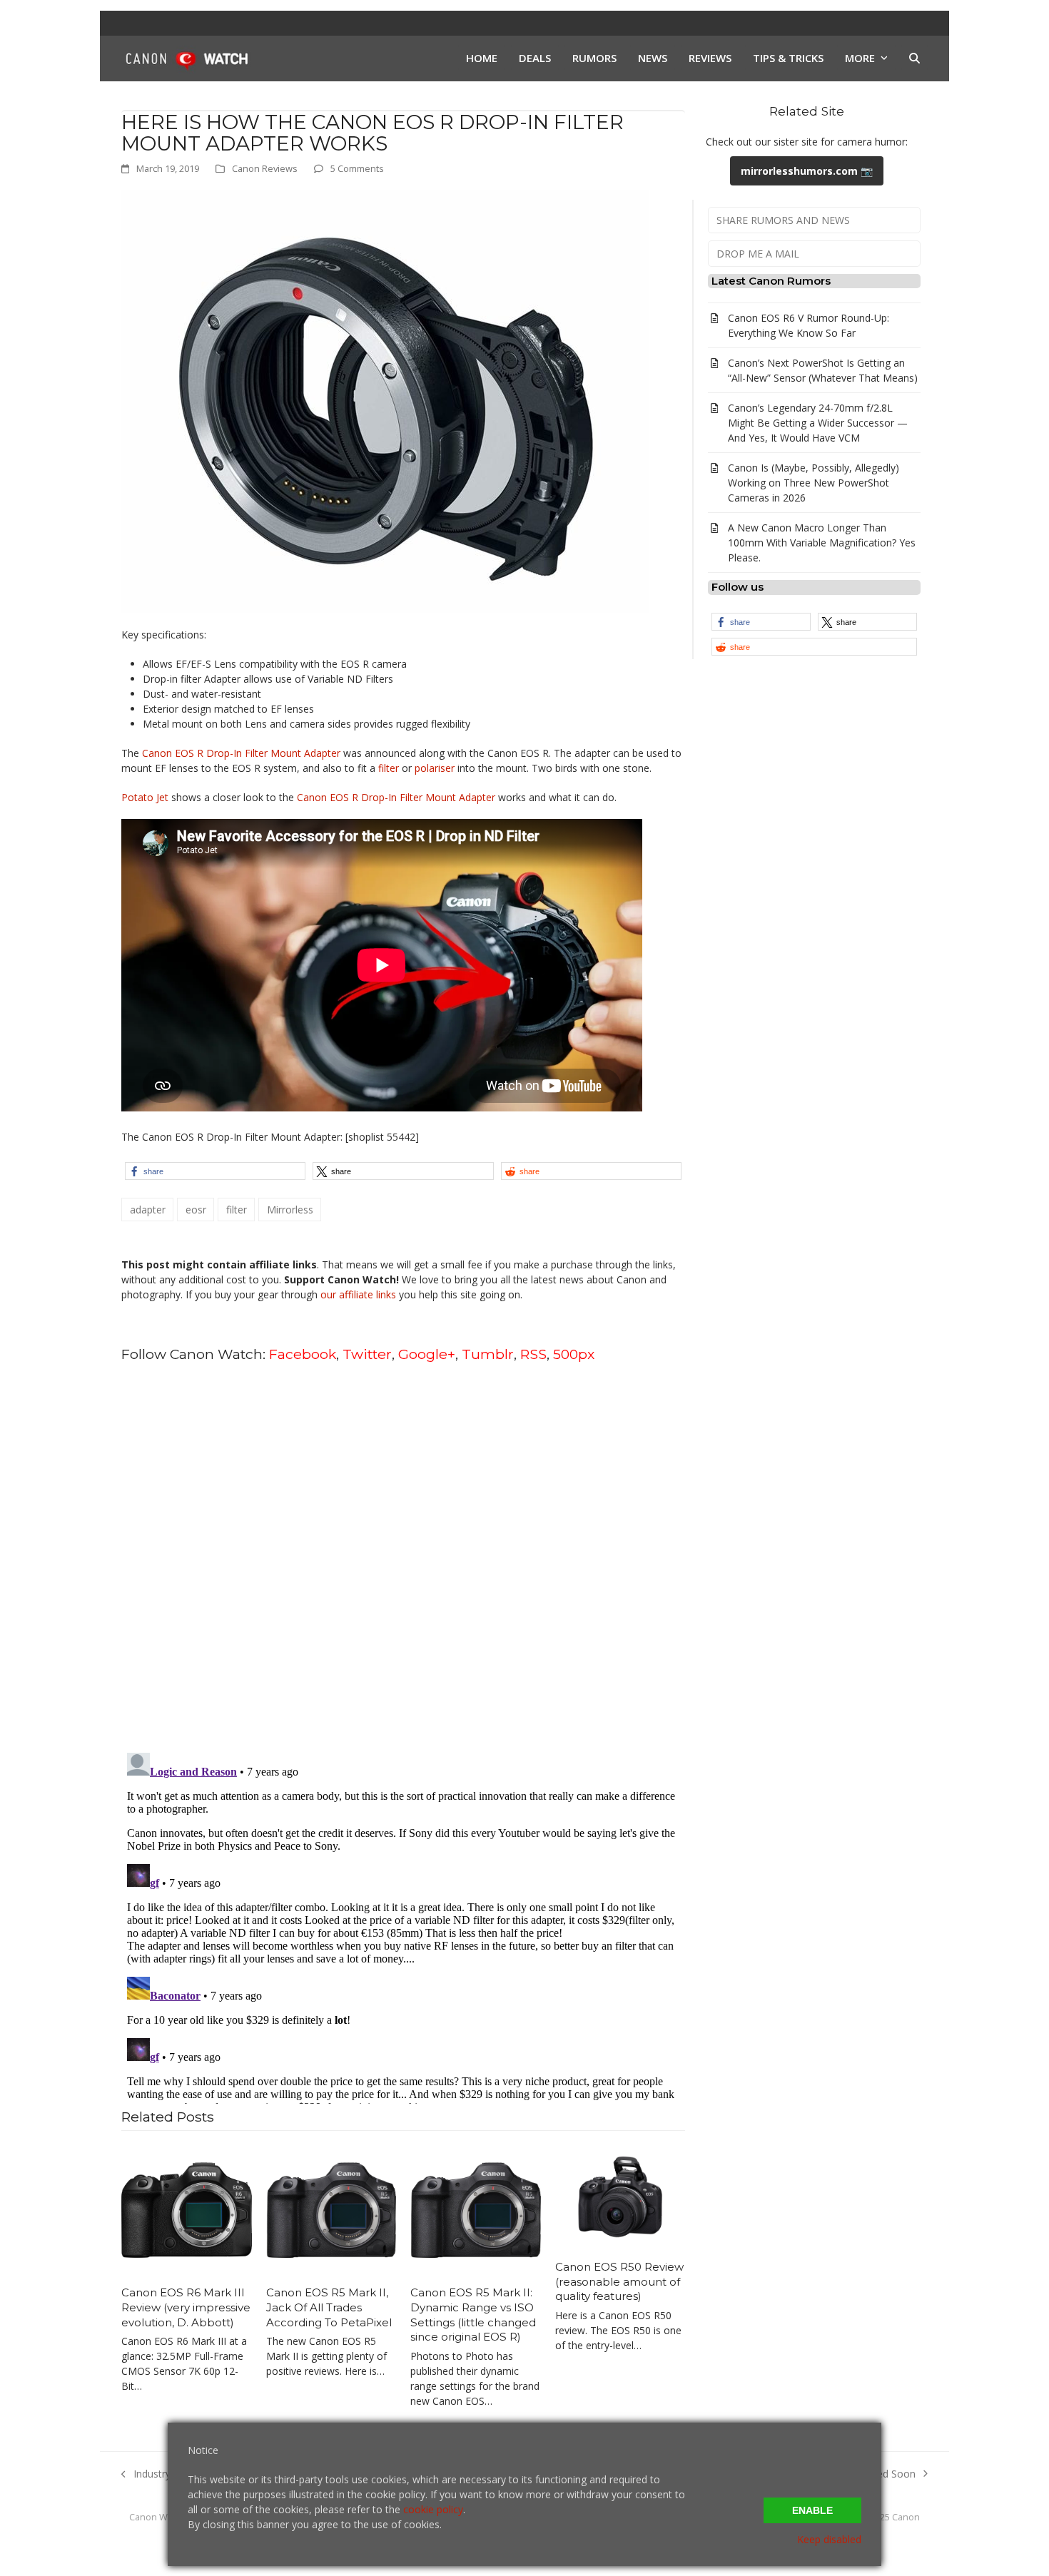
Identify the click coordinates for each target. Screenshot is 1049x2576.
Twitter (367, 1354)
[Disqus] (403, 1557)
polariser (435, 768)
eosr (196, 1210)
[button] (914, 58)
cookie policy (433, 2509)
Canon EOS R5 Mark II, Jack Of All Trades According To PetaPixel (329, 2307)
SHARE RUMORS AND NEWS (783, 220)
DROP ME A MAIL (758, 254)
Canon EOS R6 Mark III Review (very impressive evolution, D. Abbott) (186, 2307)
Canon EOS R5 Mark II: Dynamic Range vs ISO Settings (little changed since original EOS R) (473, 2315)
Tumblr (488, 1354)
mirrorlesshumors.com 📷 (807, 171)
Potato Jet (145, 797)
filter (389, 768)
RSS (533, 1354)
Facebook (303, 1354)
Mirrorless (290, 1210)
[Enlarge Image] (385, 401)
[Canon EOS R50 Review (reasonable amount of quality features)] (620, 2196)
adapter (148, 1210)
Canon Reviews (265, 168)
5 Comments (357, 168)
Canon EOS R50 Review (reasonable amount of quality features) (619, 2281)
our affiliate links (358, 1294)
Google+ (427, 1354)
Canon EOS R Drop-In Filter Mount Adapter (241, 753)
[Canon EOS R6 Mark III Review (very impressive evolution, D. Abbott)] (187, 2209)
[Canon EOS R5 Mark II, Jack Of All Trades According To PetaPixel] (331, 2209)
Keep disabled (829, 2539)
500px (574, 1354)
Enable (812, 2510)
